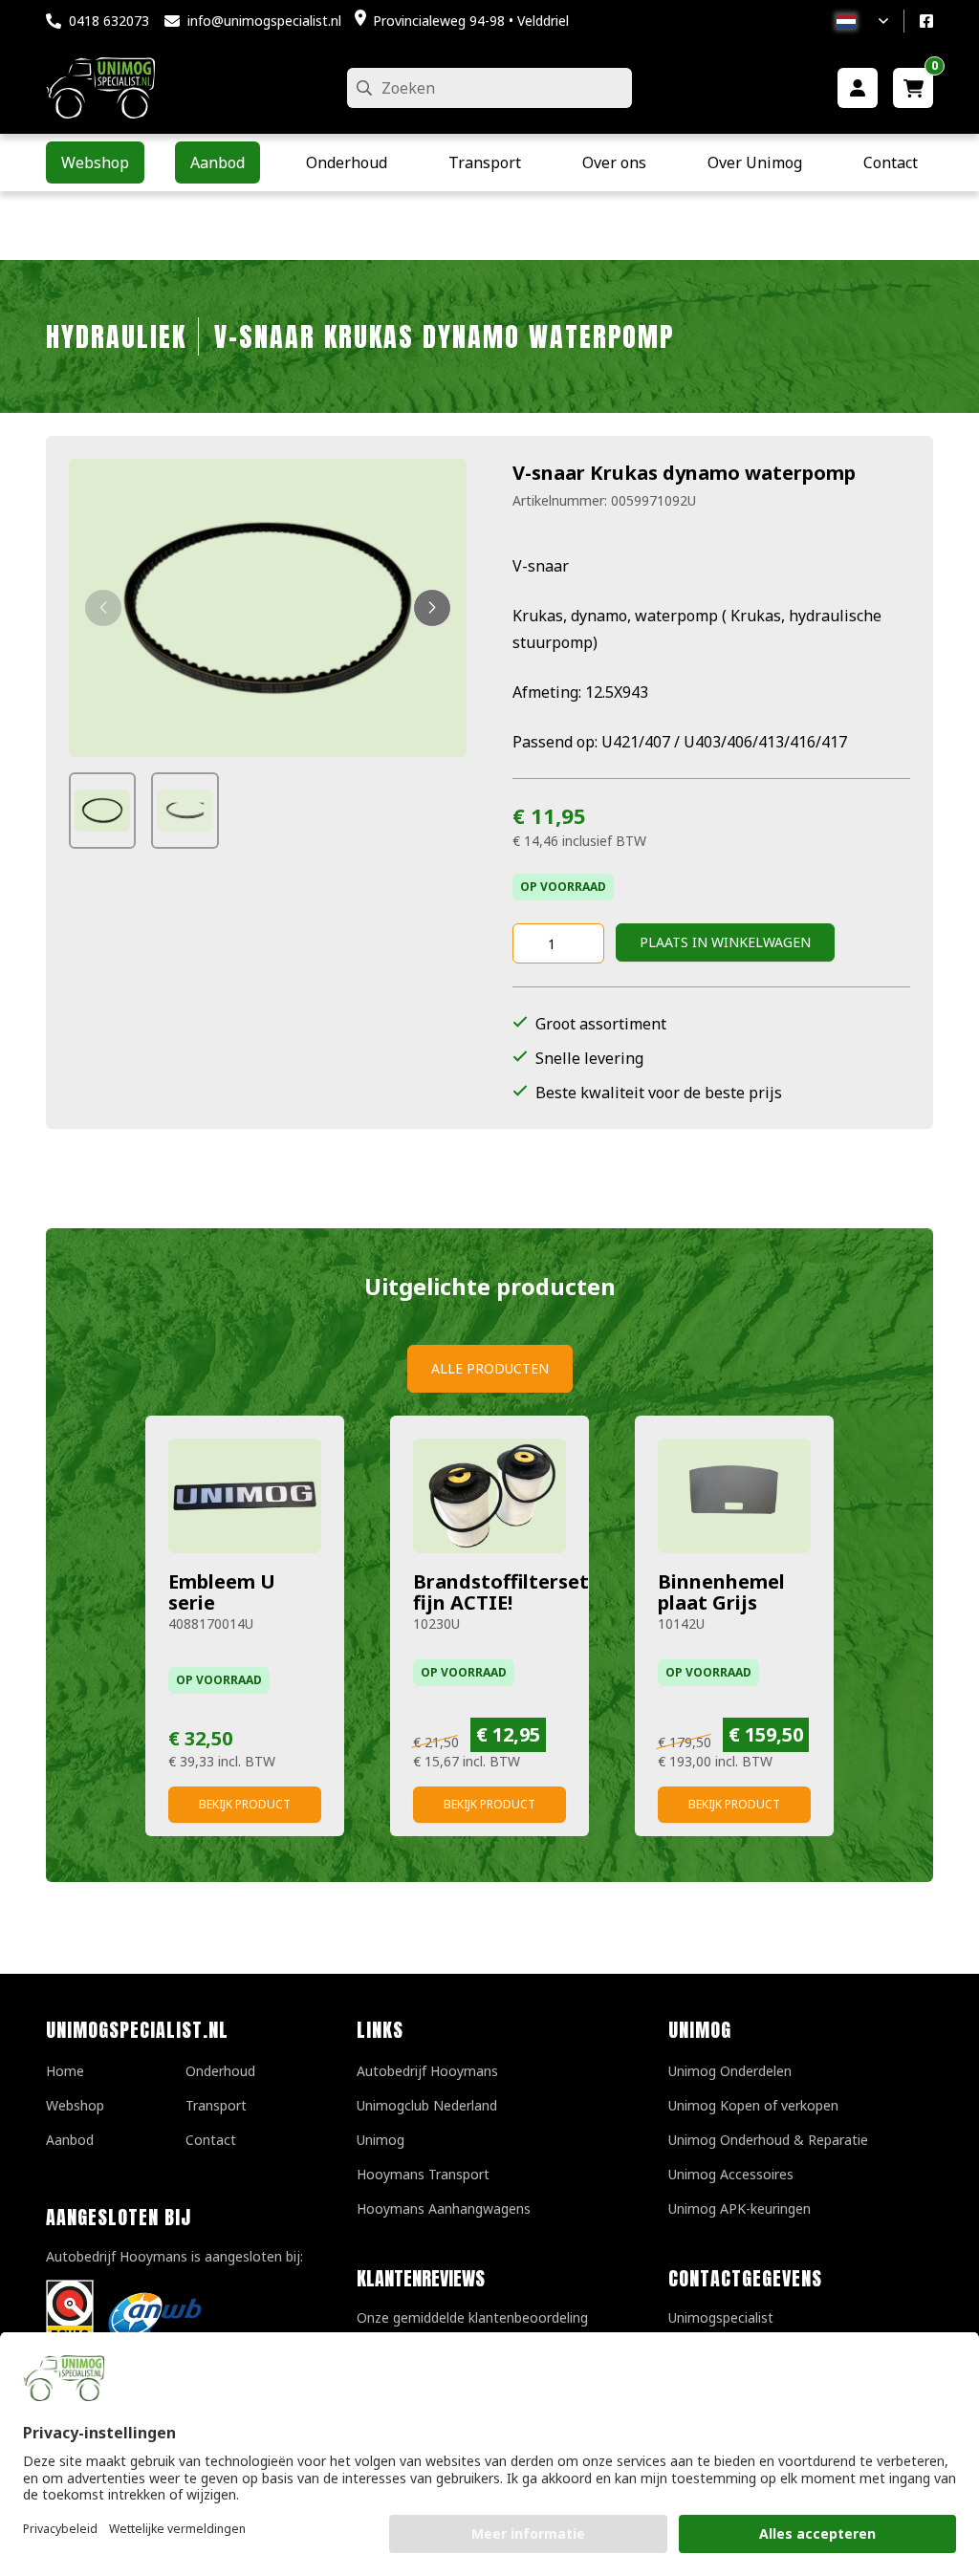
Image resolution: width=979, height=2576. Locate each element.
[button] (103, 608)
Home (65, 2071)
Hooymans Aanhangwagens (444, 2208)
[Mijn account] (858, 88)
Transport (216, 2105)
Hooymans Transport (423, 2174)
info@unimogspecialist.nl (264, 21)
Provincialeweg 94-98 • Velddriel (471, 21)
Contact (211, 2140)
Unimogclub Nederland (427, 2105)
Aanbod (70, 2140)
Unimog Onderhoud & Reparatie (768, 2140)
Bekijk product (245, 1804)
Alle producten (490, 1368)
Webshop (75, 2105)
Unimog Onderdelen (730, 2071)
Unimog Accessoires (731, 2174)
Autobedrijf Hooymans (427, 2071)
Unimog (381, 2140)
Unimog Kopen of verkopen (753, 2105)
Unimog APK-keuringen (740, 2208)
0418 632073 (109, 21)
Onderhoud (220, 2071)
